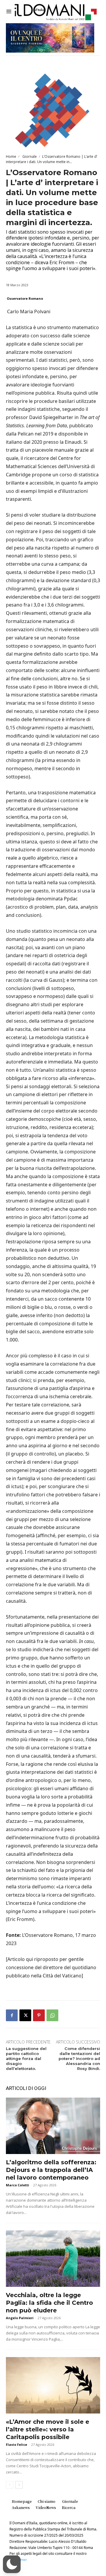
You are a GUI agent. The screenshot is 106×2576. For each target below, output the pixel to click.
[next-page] (19, 2485)
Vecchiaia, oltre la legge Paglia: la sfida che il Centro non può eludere (49, 2303)
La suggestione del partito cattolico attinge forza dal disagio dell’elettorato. (26, 2059)
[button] (12, 2564)
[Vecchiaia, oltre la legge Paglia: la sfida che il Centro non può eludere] (53, 2259)
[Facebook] (12, 2015)
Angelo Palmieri (20, 2318)
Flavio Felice (16, 2444)
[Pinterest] (39, 2015)
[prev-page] (10, 2485)
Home (11, 156)
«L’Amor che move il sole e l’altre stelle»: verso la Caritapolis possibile (48, 2429)
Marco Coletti (18, 2185)
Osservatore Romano (25, 298)
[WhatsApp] (52, 2015)
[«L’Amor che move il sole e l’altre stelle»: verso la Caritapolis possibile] (53, 2385)
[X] (25, 2015)
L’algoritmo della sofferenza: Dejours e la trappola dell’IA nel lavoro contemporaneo (51, 2170)
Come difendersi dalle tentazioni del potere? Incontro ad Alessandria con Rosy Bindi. (79, 2059)
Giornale (29, 156)
